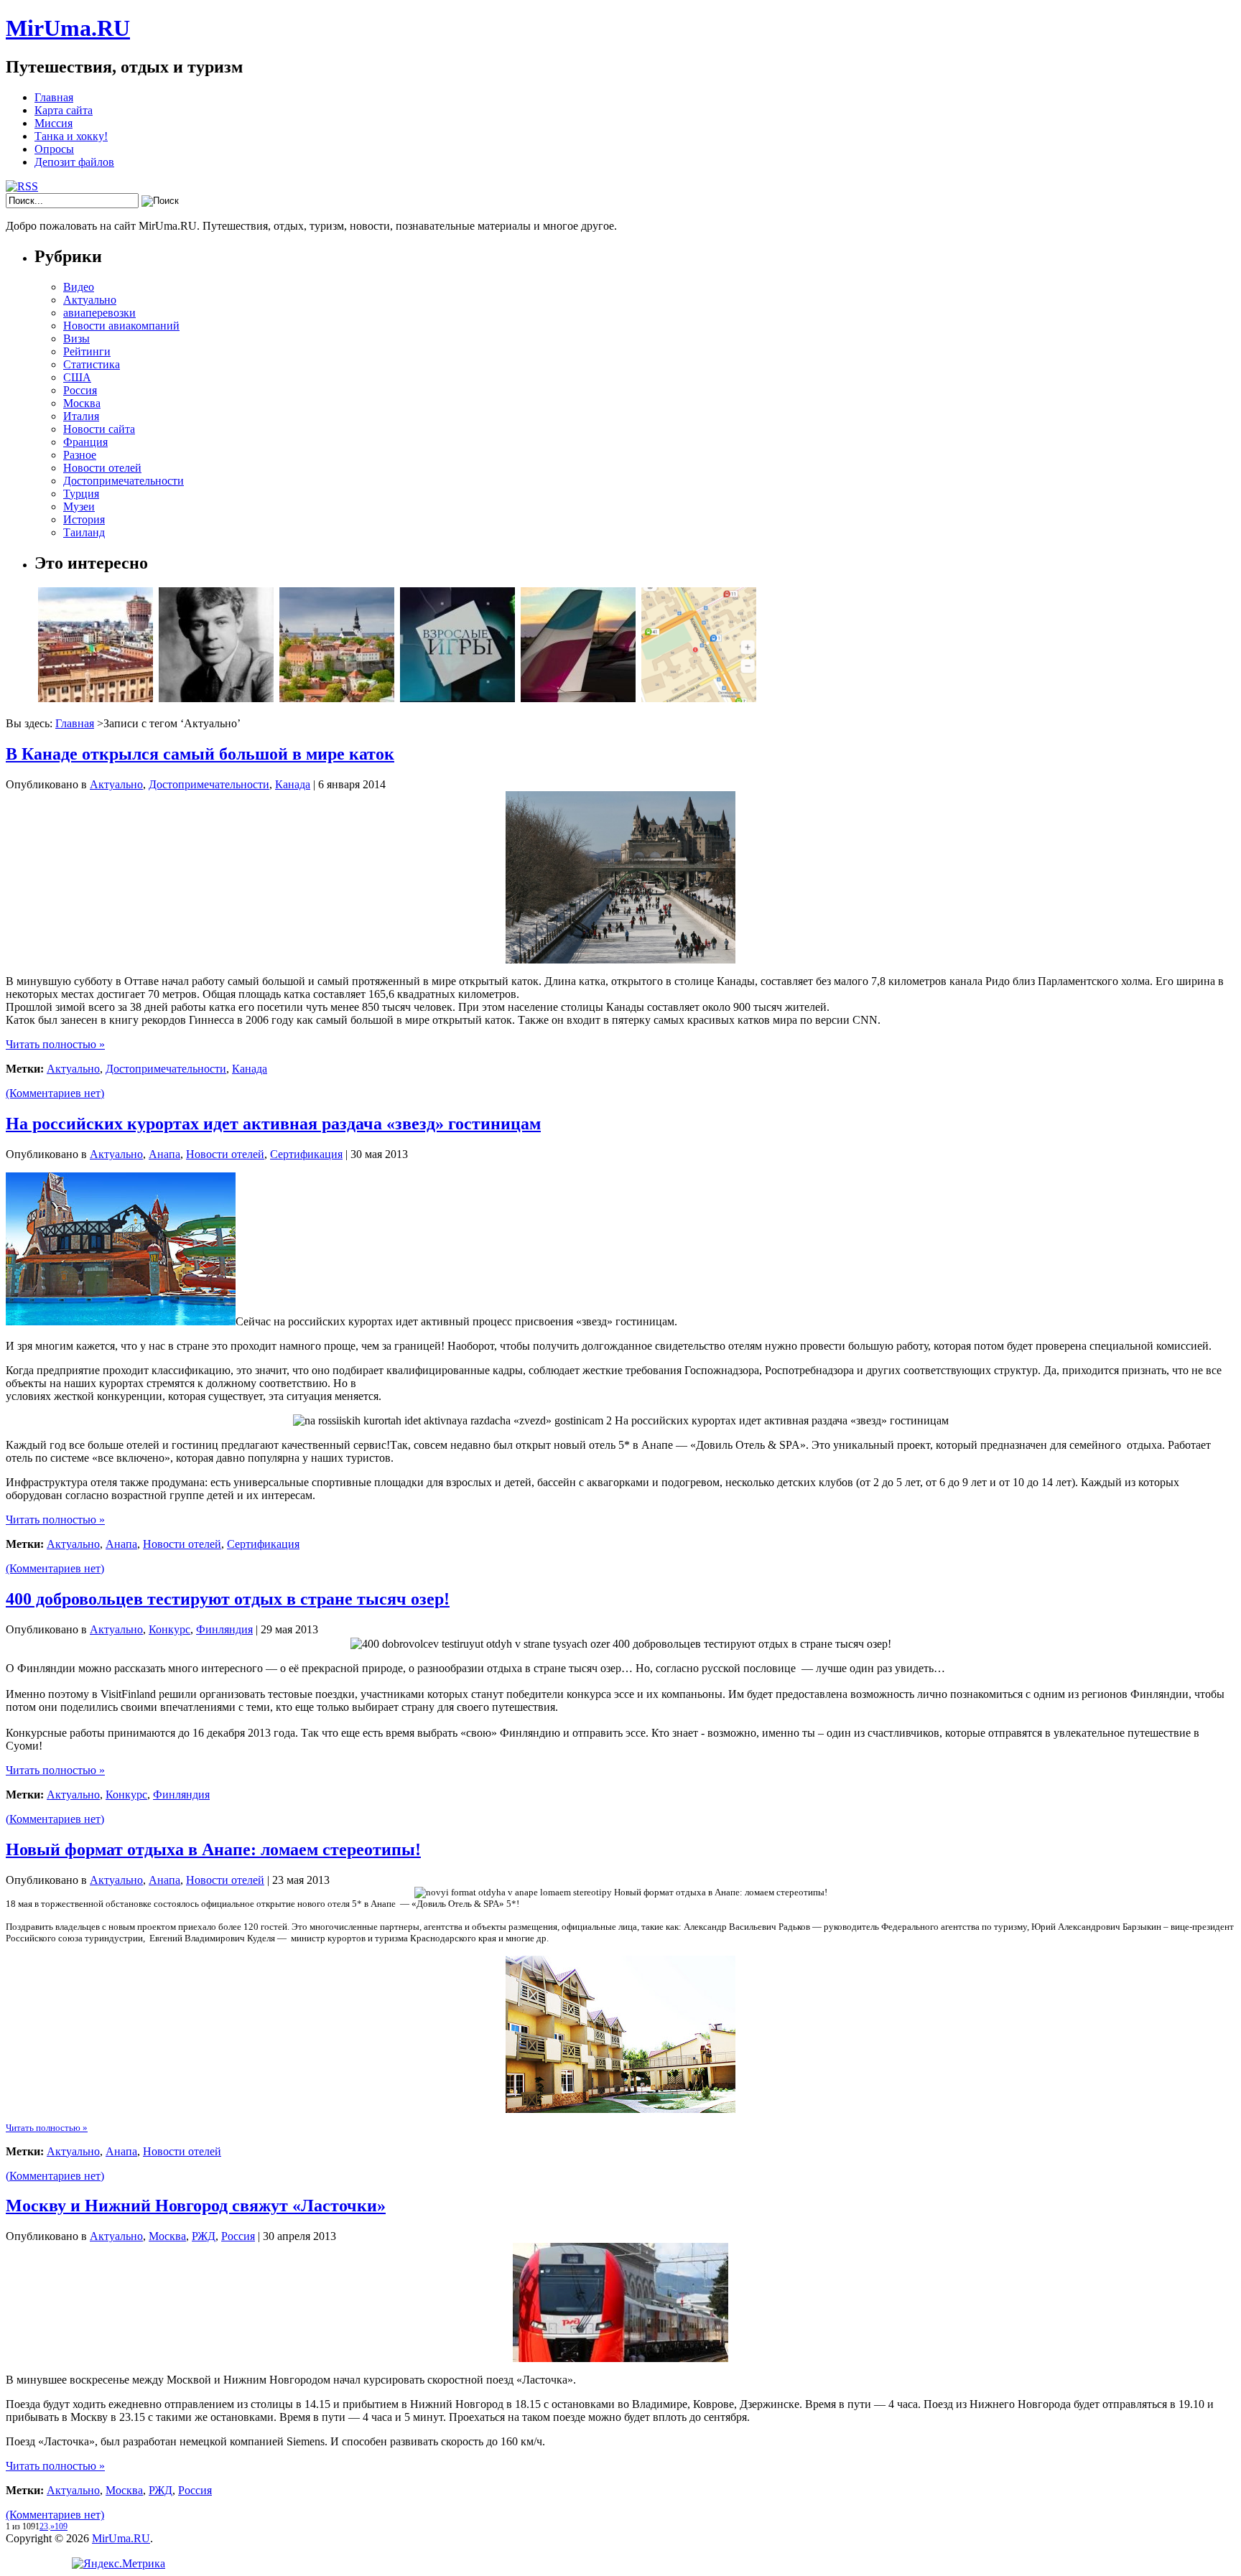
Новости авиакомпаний (121, 326)
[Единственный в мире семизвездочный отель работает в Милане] (96, 698)
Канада (293, 784)
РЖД (204, 2236)
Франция (85, 442)
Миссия (54, 123)
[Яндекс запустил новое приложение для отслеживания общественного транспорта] (699, 698)
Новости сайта (99, 429)
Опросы (54, 149)
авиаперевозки (99, 313)
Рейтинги (87, 351)
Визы (76, 339)
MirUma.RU (68, 28)
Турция (81, 494)
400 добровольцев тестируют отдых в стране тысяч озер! (228, 1599)
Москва (82, 403)
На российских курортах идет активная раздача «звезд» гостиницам (273, 1124)
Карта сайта (64, 110)
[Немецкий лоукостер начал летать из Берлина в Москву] (578, 698)
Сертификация (306, 1154)
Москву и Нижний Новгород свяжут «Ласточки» (196, 2206)
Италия (81, 416)
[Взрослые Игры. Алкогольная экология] (457, 698)
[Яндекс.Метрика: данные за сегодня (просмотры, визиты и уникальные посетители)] (118, 2564)
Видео (79, 287)
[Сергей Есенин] (216, 698)
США (77, 377)
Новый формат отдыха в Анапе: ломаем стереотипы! (213, 1849)
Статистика (92, 364)
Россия (80, 390)
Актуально (90, 300)
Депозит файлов (74, 162)
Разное (80, 455)
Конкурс (169, 1629)
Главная (54, 97)
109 (61, 2526)
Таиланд (84, 532)
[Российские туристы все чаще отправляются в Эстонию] (337, 698)
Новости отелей (102, 468)
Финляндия (224, 1629)
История (84, 519)
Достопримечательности (124, 481)
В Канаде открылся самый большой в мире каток (200, 754)
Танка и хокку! (71, 136)
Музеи (79, 507)
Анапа (164, 1154)
